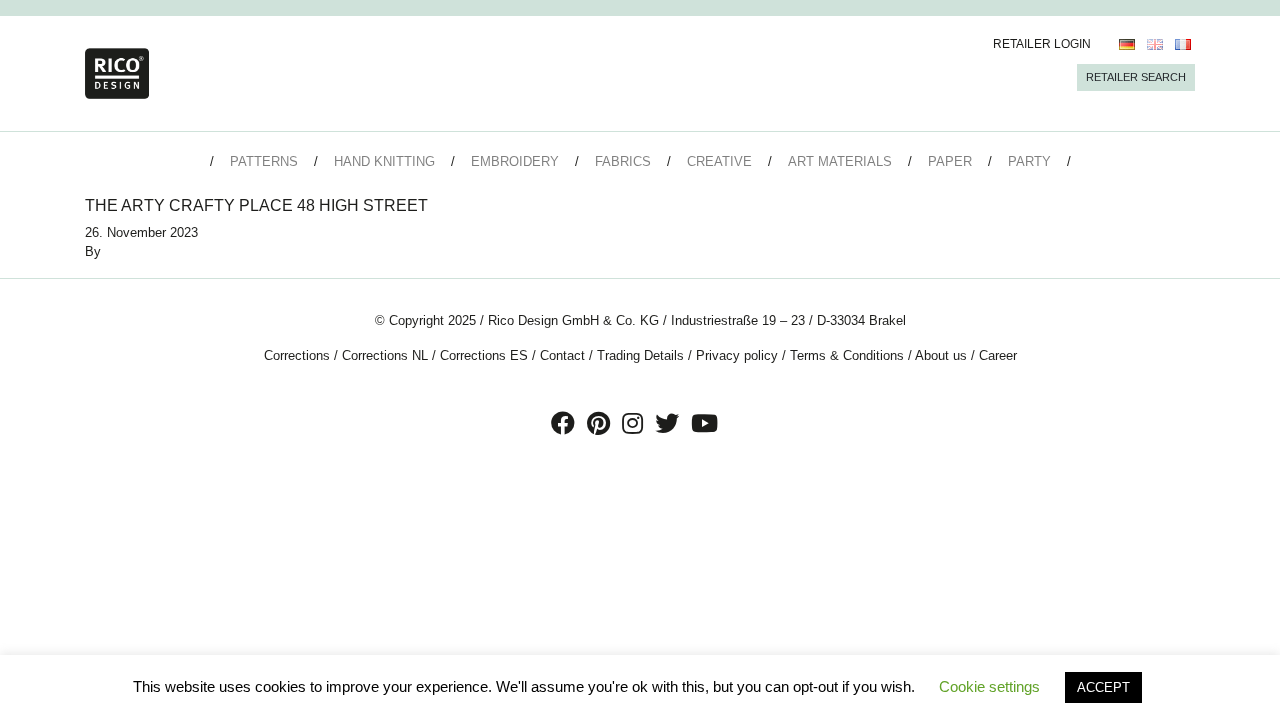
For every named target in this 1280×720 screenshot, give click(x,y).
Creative (719, 161)
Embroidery (515, 161)
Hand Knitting (384, 161)
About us (941, 355)
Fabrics (623, 161)
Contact (562, 355)
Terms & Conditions (847, 355)
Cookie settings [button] (989, 686)
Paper (950, 161)
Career (998, 355)
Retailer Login (1042, 44)
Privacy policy (737, 355)
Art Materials (840, 161)
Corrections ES (484, 355)
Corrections (297, 355)
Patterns (264, 161)
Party (1029, 161)
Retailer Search (1136, 77)
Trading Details (640, 355)
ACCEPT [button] (1103, 687)
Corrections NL (385, 355)
